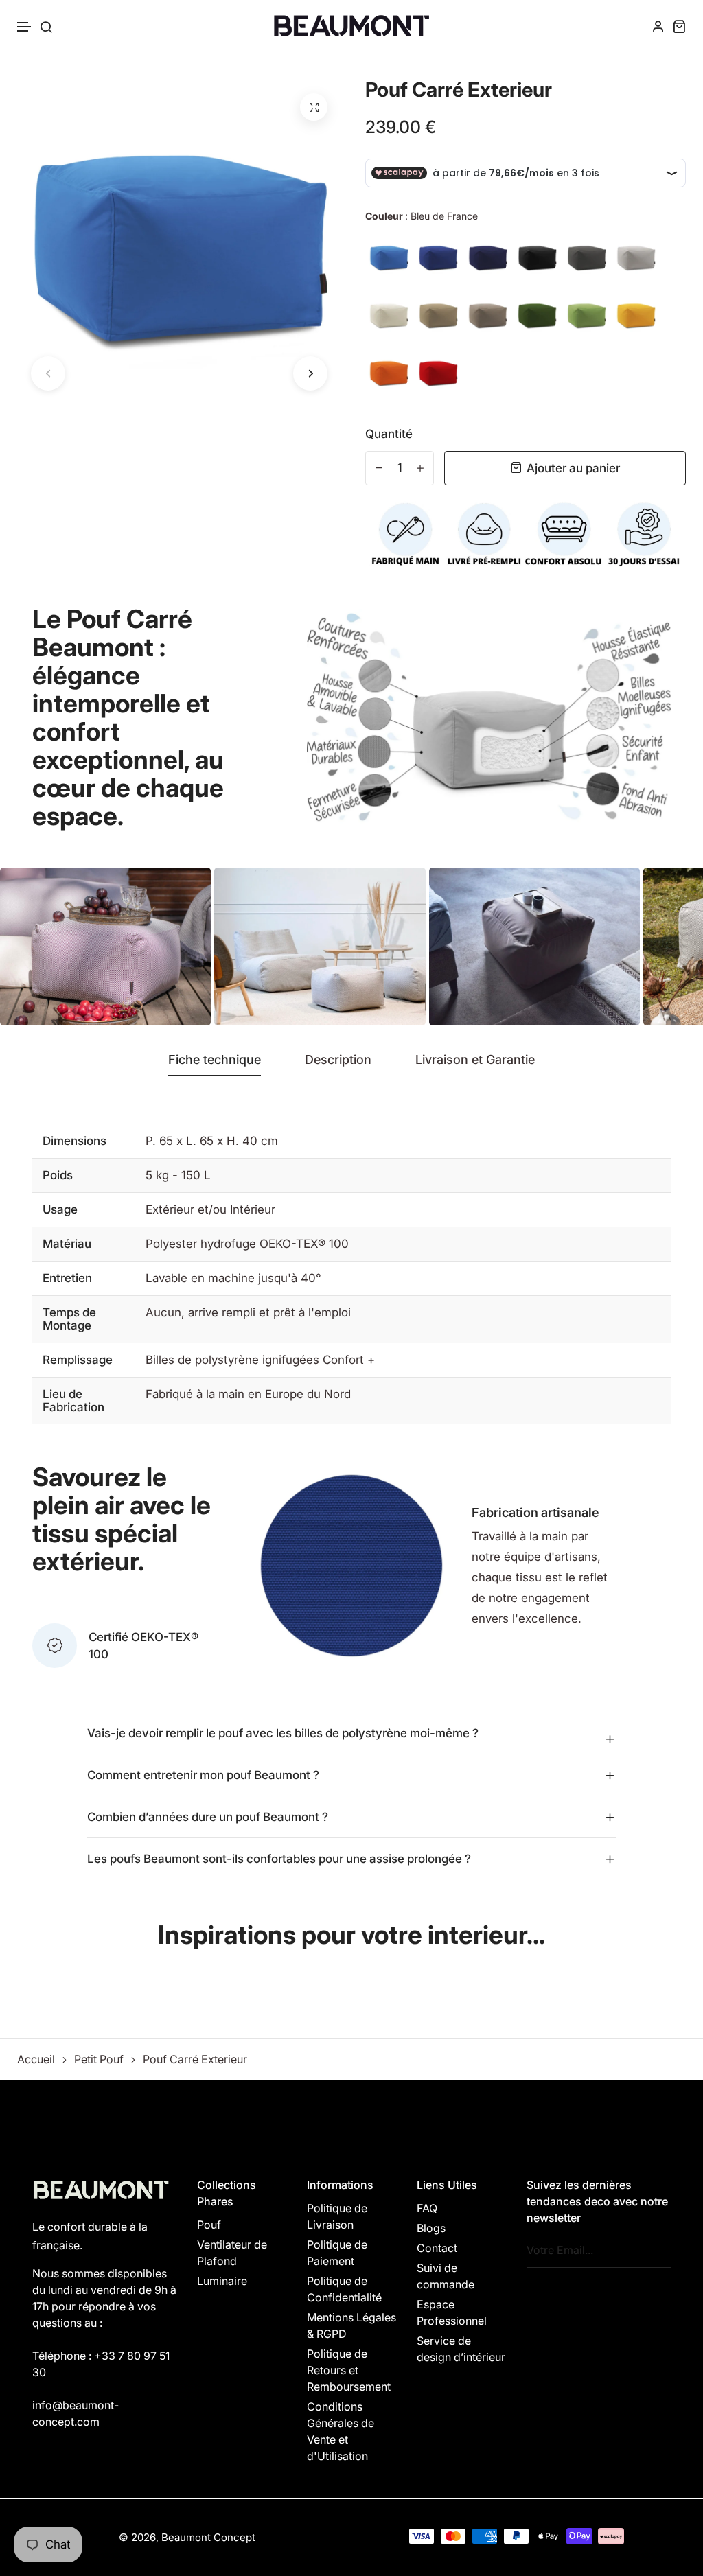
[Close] (541, 1207)
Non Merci (352, 1331)
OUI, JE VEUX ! (351, 1276)
